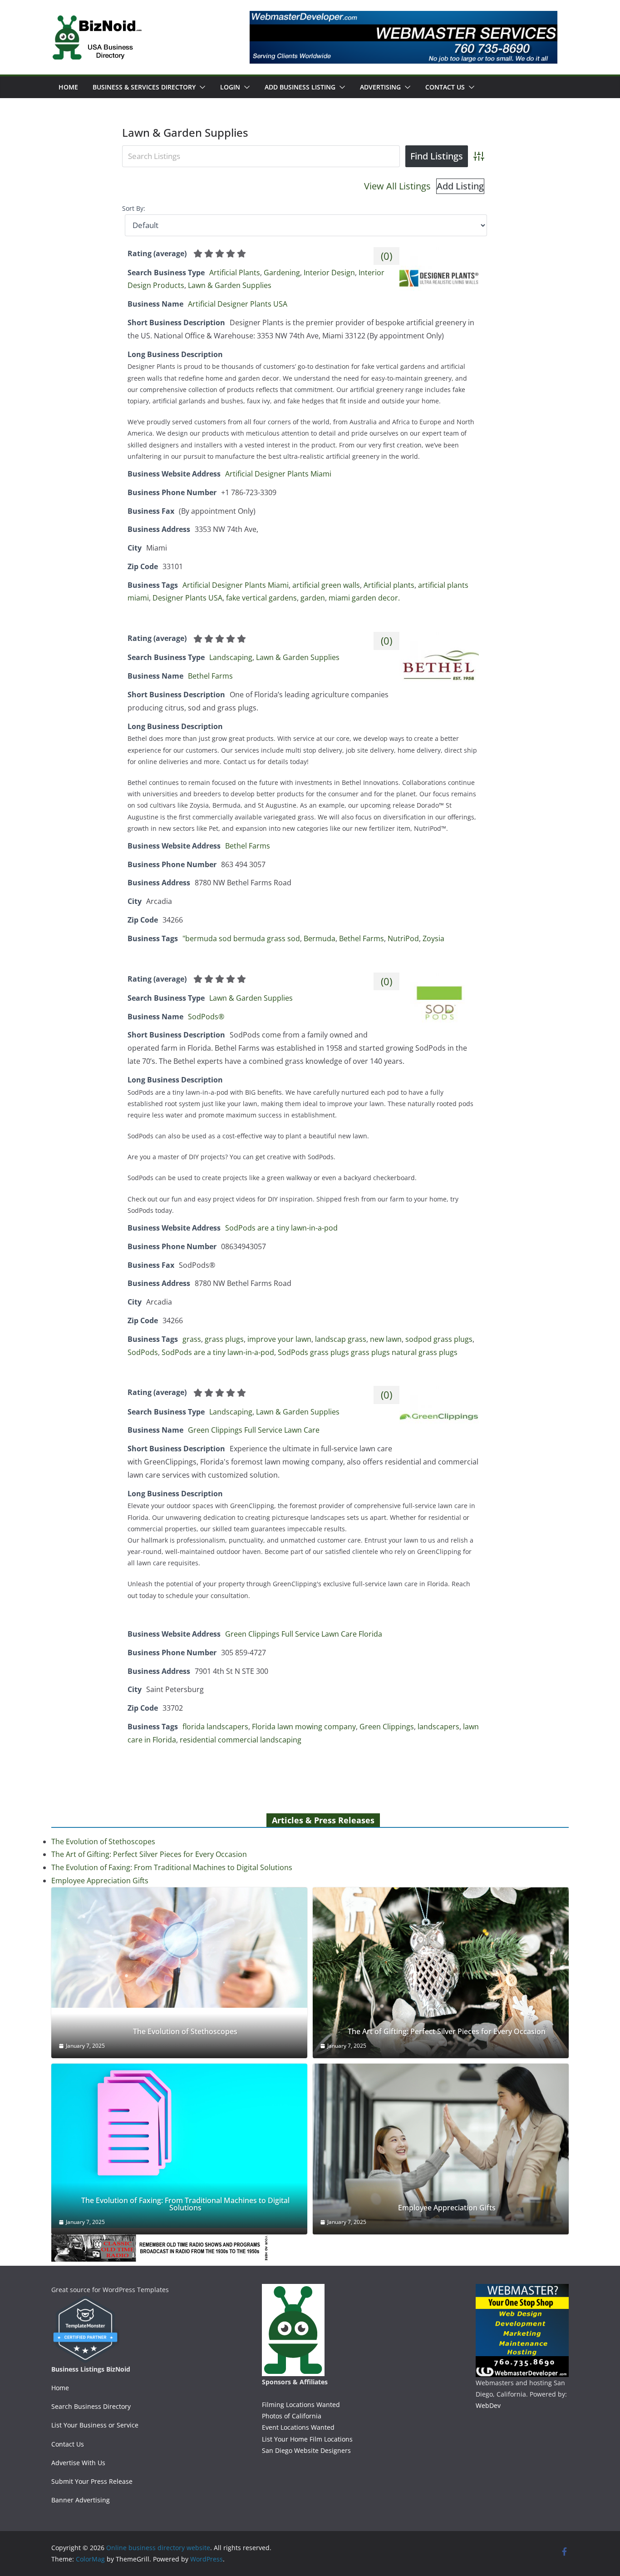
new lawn (386, 1339)
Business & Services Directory (144, 87)
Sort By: (134, 208)
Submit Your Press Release (92, 2481)
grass (192, 1339)
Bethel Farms (210, 676)
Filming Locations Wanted (301, 2405)
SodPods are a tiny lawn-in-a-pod (281, 1228)
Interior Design (329, 273)
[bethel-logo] (439, 638)
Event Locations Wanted (298, 2427)
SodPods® (206, 1017)
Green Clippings (387, 1727)
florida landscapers (215, 1727)
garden (313, 598)
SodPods (143, 1352)
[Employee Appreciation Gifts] (441, 2149)
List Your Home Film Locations (307, 2439)
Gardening (282, 273)
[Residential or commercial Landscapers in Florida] (439, 1392)
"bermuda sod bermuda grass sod (241, 938)
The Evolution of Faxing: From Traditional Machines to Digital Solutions (172, 1867)
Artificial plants (389, 585)
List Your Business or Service (95, 2425)
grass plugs (224, 1339)
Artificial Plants (235, 273)
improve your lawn (279, 1339)
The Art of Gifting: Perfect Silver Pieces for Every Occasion (149, 1854)
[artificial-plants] (439, 253)
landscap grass (341, 1339)
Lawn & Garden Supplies (230, 285)
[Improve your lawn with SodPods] (439, 979)
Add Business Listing (300, 87)
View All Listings (397, 186)
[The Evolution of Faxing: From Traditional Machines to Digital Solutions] (179, 2146)
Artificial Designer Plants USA (238, 304)
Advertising (380, 87)
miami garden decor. (364, 598)
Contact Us (445, 87)
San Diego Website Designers (306, 2450)
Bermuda (320, 938)
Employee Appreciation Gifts (100, 1881)
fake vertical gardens (261, 598)
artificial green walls (326, 585)
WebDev (488, 2405)
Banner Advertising (81, 2500)
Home (68, 87)
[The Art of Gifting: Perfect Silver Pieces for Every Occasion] (441, 1973)
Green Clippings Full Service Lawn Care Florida (304, 1634)
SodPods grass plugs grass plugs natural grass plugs (368, 1352)
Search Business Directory (91, 2406)
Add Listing (460, 186)
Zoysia (433, 938)
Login (230, 87)
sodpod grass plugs (439, 1339)
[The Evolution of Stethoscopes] (179, 1948)
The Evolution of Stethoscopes (103, 1841)
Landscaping (231, 657)
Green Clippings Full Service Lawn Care (254, 1430)
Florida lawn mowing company (304, 1727)
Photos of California (292, 2416)
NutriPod (403, 938)
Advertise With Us (78, 2463)
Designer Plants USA (187, 598)
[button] (201, 87)
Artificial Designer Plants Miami (278, 474)
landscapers (438, 1727)
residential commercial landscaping (241, 1740)
